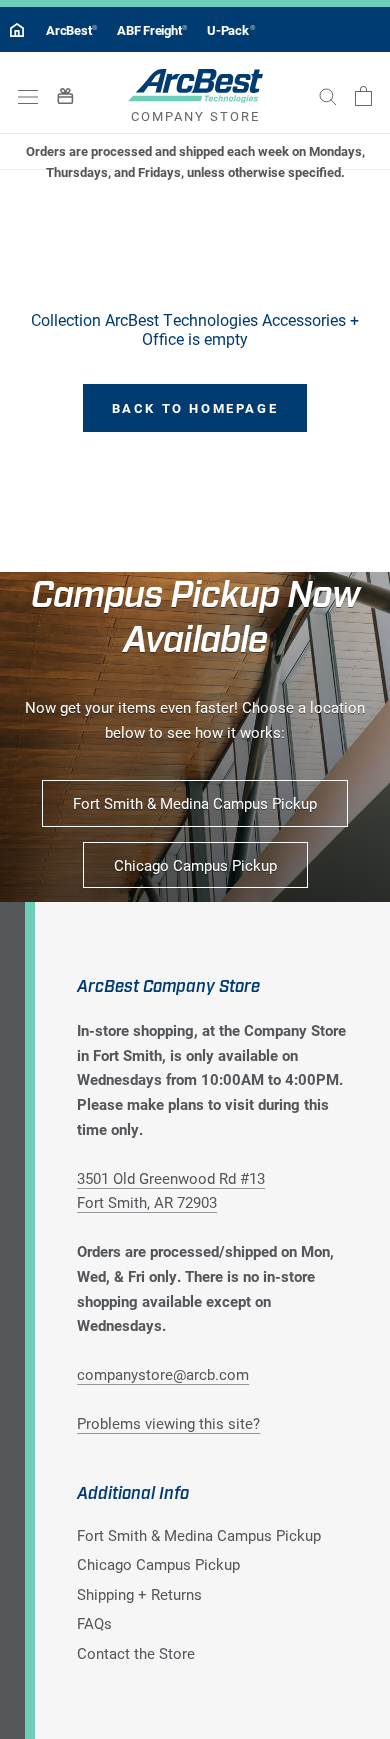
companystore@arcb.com (163, 1374)
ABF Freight (152, 30)
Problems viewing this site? (168, 1423)
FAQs (94, 1623)
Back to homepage (195, 408)
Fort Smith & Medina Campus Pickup (195, 803)
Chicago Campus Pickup (195, 865)
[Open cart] (363, 96)
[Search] (328, 96)
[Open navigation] (28, 95)
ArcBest (71, 30)
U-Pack (230, 30)
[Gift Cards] (65, 95)
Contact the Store (136, 1653)
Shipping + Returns (139, 1594)
